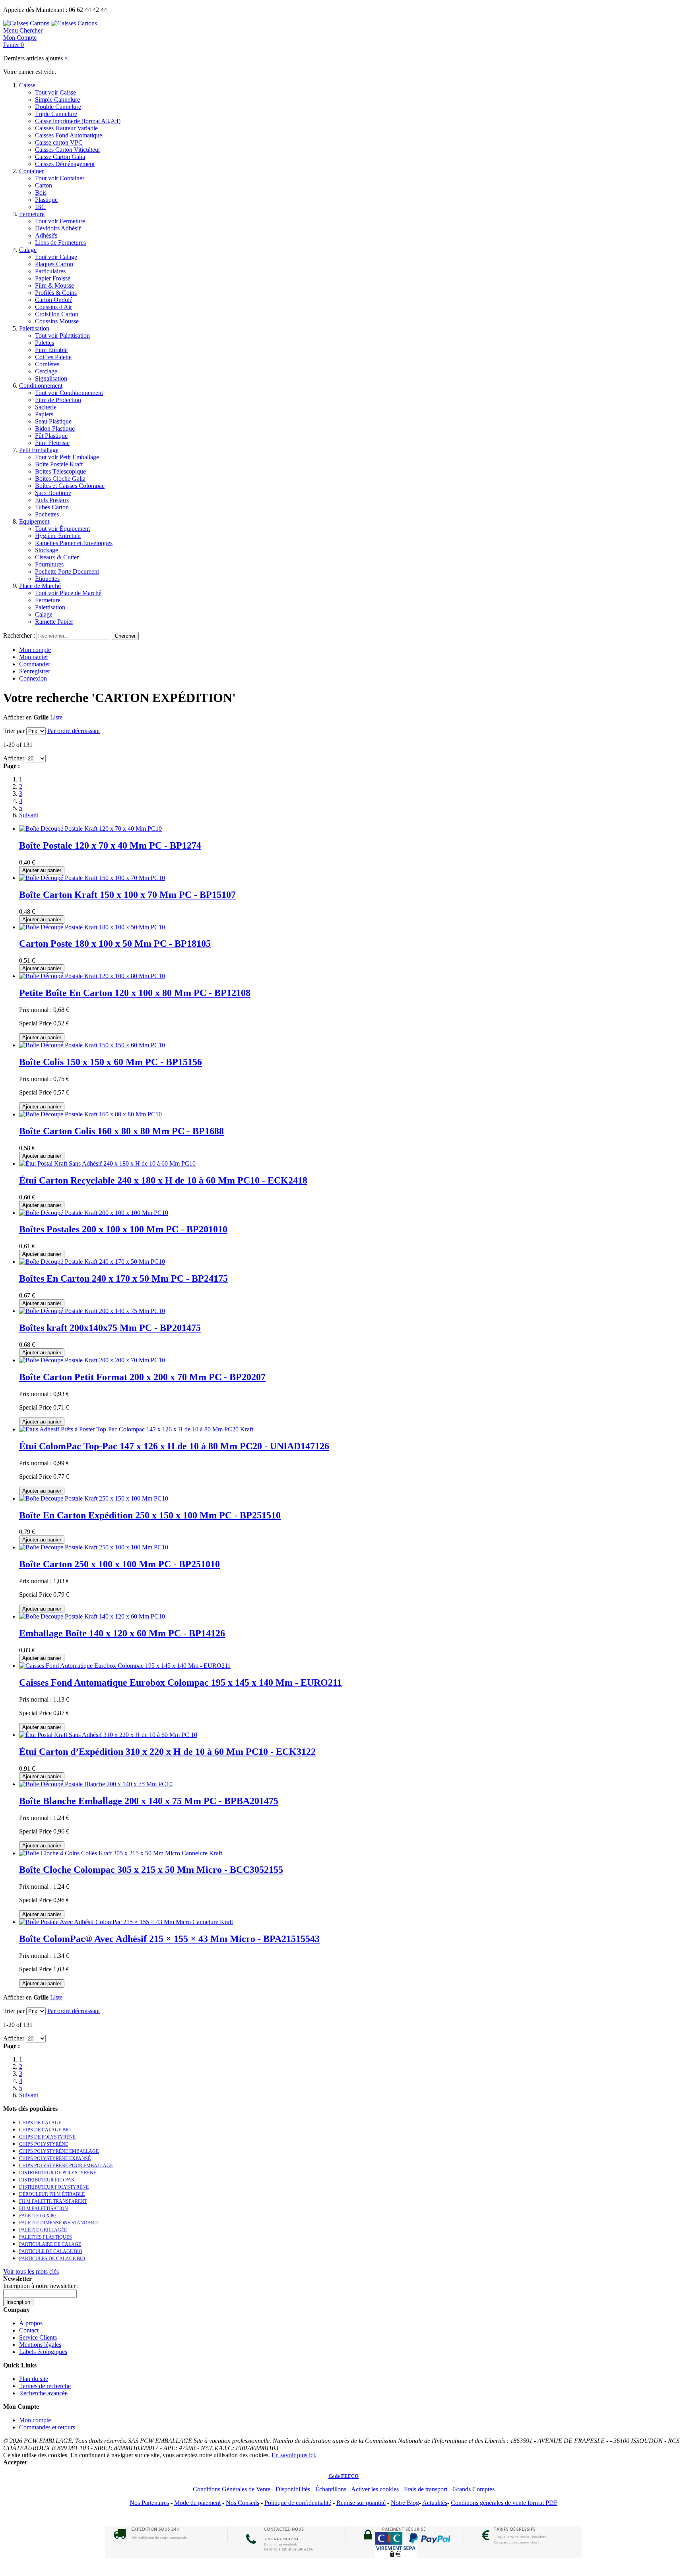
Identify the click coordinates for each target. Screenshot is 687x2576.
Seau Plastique (53, 421)
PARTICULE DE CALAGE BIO (51, 2251)
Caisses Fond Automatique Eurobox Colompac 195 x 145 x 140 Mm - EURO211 (180, 1683)
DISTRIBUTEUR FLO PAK (47, 2180)
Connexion (33, 678)
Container (31, 171)
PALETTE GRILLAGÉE (43, 2230)
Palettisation (34, 328)
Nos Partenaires (149, 2503)
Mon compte (35, 650)
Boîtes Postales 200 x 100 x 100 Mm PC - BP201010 (123, 1229)
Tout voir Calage (56, 257)
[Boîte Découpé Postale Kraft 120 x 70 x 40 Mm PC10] (90, 829)
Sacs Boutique (53, 493)
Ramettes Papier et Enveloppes (74, 543)
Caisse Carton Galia (60, 157)
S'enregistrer (35, 671)
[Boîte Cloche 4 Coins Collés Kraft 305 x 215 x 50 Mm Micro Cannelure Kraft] (121, 1853)
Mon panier (34, 657)
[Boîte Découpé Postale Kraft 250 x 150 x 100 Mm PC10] (94, 1498)
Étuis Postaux (52, 500)
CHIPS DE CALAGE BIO (45, 2130)
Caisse (27, 85)
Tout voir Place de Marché (68, 593)
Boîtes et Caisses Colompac (70, 486)
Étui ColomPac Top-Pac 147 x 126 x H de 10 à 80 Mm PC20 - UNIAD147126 (174, 1446)
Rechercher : (19, 635)
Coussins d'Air (53, 307)
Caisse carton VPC (59, 142)
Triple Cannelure (56, 114)
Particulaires (50, 271)
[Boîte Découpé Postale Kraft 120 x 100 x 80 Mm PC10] (92, 976)
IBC (40, 207)
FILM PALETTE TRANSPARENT (53, 2201)
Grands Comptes (474, 2489)
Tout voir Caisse (55, 92)
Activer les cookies (375, 2489)
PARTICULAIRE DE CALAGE (50, 2244)
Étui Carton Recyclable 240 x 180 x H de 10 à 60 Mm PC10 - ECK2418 (163, 1180)
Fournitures (49, 564)
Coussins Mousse (57, 321)
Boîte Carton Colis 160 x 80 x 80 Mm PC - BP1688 (121, 1131)
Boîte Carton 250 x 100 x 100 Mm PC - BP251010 (119, 1564)
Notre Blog (405, 2503)
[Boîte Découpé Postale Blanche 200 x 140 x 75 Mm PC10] (96, 1784)
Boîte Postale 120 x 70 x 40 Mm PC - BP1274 (110, 845)
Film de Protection (58, 400)
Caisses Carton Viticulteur (68, 150)
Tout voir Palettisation (62, 336)
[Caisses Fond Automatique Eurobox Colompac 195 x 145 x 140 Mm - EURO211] (125, 1666)
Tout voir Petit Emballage (67, 457)
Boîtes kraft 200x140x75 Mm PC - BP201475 (110, 1328)
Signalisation (51, 378)
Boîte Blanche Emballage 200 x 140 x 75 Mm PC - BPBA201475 (149, 1801)
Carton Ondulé (54, 300)
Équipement (34, 521)
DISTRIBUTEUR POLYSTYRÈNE (54, 2187)
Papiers (44, 414)
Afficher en (17, 717)
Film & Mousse (54, 285)
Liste (56, 717)
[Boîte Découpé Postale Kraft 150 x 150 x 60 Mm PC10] (92, 1045)
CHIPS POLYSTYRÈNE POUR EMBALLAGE (66, 2166)
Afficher (14, 758)
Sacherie (46, 407)
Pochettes (47, 514)
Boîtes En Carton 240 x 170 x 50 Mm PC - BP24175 (123, 1278)
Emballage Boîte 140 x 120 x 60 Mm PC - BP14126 (122, 1633)
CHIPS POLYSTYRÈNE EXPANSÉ (55, 2158)
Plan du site (34, 2379)
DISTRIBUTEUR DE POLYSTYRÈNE (58, 2173)
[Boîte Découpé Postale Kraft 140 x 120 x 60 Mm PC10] (92, 1616)
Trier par (14, 731)
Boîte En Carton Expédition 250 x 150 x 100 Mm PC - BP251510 (150, 1515)
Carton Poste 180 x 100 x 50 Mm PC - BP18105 (115, 944)
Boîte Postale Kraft (59, 464)
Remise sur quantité (361, 2503)
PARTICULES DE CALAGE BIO (52, 2259)
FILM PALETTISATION (44, 2209)
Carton (44, 185)
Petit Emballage (39, 450)
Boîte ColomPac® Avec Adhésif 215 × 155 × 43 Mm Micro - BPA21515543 (169, 1939)
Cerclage (46, 371)
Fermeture (32, 214)
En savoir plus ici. (294, 2455)
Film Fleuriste (52, 443)
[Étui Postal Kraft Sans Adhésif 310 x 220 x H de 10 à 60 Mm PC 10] (108, 1735)
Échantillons (331, 2489)
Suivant (29, 815)
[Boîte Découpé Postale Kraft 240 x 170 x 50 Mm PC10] (92, 1262)
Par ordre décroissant (74, 731)
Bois (41, 192)
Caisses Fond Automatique (69, 135)
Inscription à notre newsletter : (41, 2286)
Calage (28, 250)
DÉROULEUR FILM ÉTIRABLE (52, 2194)
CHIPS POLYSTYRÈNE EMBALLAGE (59, 2151)
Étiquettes (47, 579)
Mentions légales (40, 2345)
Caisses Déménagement (65, 164)
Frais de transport (426, 2489)
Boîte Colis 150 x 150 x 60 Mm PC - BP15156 (111, 1062)
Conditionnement (41, 386)
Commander (35, 664)
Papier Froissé (53, 278)
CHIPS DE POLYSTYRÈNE (47, 2137)
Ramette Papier (54, 622)
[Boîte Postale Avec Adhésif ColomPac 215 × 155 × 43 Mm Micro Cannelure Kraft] (126, 1922)
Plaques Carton (54, 264)
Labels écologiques (43, 2352)
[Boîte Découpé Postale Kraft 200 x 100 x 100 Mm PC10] (94, 1213)
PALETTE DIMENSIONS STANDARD (58, 2223)
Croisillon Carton (57, 314)
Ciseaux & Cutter (57, 557)
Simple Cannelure (57, 100)
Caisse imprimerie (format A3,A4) (78, 121)
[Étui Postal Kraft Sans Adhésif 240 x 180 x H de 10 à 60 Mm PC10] (107, 1163)
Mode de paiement (197, 2503)
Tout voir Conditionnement (69, 393)
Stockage (47, 550)
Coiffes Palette (53, 357)
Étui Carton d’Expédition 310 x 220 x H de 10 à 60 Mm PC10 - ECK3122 (167, 1752)
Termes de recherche (45, 2386)
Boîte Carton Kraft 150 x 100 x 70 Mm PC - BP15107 (127, 895)
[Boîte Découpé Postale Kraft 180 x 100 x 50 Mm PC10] (92, 927)
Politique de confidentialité (298, 2503)
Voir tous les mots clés (31, 2271)
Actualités (435, 2503)
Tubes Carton (52, 507)
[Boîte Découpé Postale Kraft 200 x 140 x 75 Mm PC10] (92, 1311)
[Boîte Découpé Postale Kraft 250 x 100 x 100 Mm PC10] (94, 1547)
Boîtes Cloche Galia (60, 479)
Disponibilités (293, 2489)
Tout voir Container (60, 178)
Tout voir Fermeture (60, 221)
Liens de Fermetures (60, 243)
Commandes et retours (47, 2427)
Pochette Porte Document (67, 571)
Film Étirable (51, 350)
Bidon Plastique (55, 428)
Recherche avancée (43, 2393)
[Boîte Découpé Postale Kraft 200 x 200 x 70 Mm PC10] (92, 1360)
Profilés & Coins (56, 293)
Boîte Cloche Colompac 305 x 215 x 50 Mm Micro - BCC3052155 (151, 1870)
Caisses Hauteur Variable (66, 128)
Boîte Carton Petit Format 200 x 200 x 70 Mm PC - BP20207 (142, 1377)
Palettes (45, 343)
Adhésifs (46, 235)
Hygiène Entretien (58, 536)
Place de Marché (40, 586)
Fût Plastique (51, 436)
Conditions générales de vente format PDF (504, 2503)
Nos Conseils (243, 2503)
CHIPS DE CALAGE (40, 2123)
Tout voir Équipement (62, 529)
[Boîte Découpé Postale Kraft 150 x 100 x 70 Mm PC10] (92, 878)
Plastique (46, 200)
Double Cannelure (58, 107)
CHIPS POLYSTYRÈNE (44, 2144)
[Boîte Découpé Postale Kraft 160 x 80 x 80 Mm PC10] (90, 1114)
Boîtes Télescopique (60, 471)
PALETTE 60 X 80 (37, 2216)
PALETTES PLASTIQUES (46, 2237)
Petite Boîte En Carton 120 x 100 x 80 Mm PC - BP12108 (135, 993)
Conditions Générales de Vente (232, 2489)
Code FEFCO (343, 2476)
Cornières (47, 364)
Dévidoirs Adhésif (58, 228)
